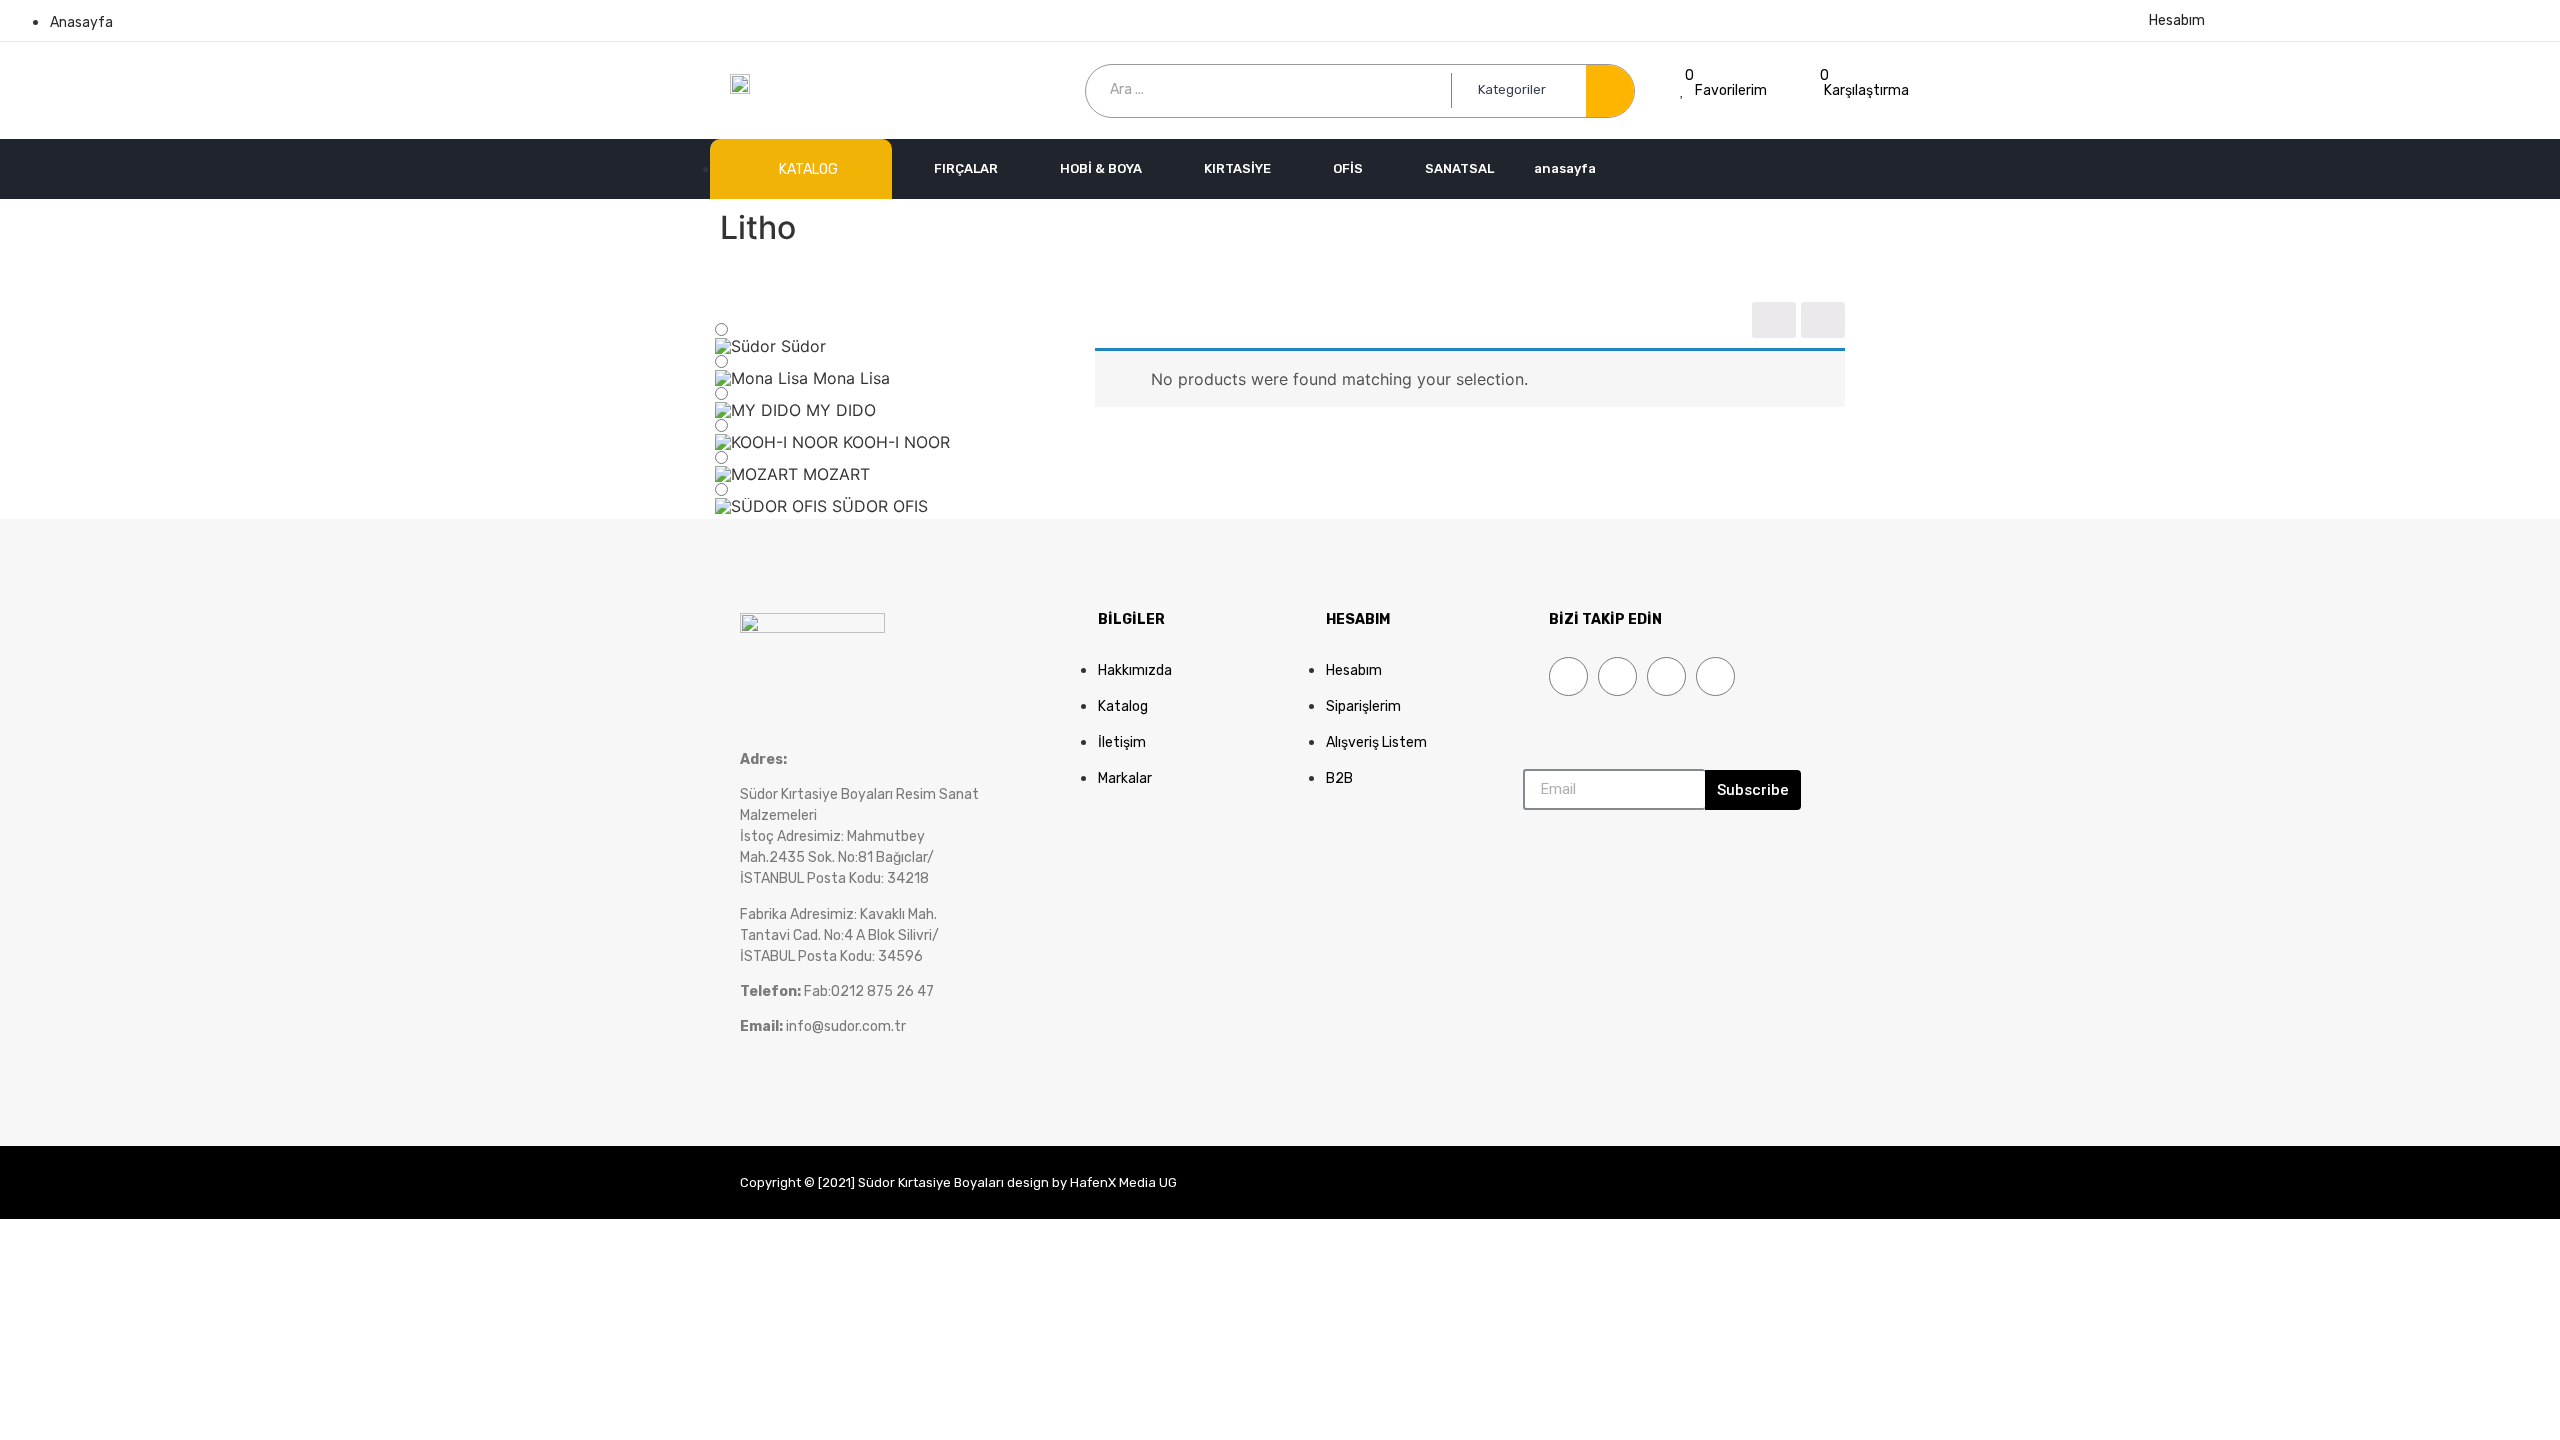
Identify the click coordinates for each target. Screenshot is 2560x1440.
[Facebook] (1568, 676)
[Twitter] (1617, 676)
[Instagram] (1715, 676)
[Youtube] (1666, 676)
